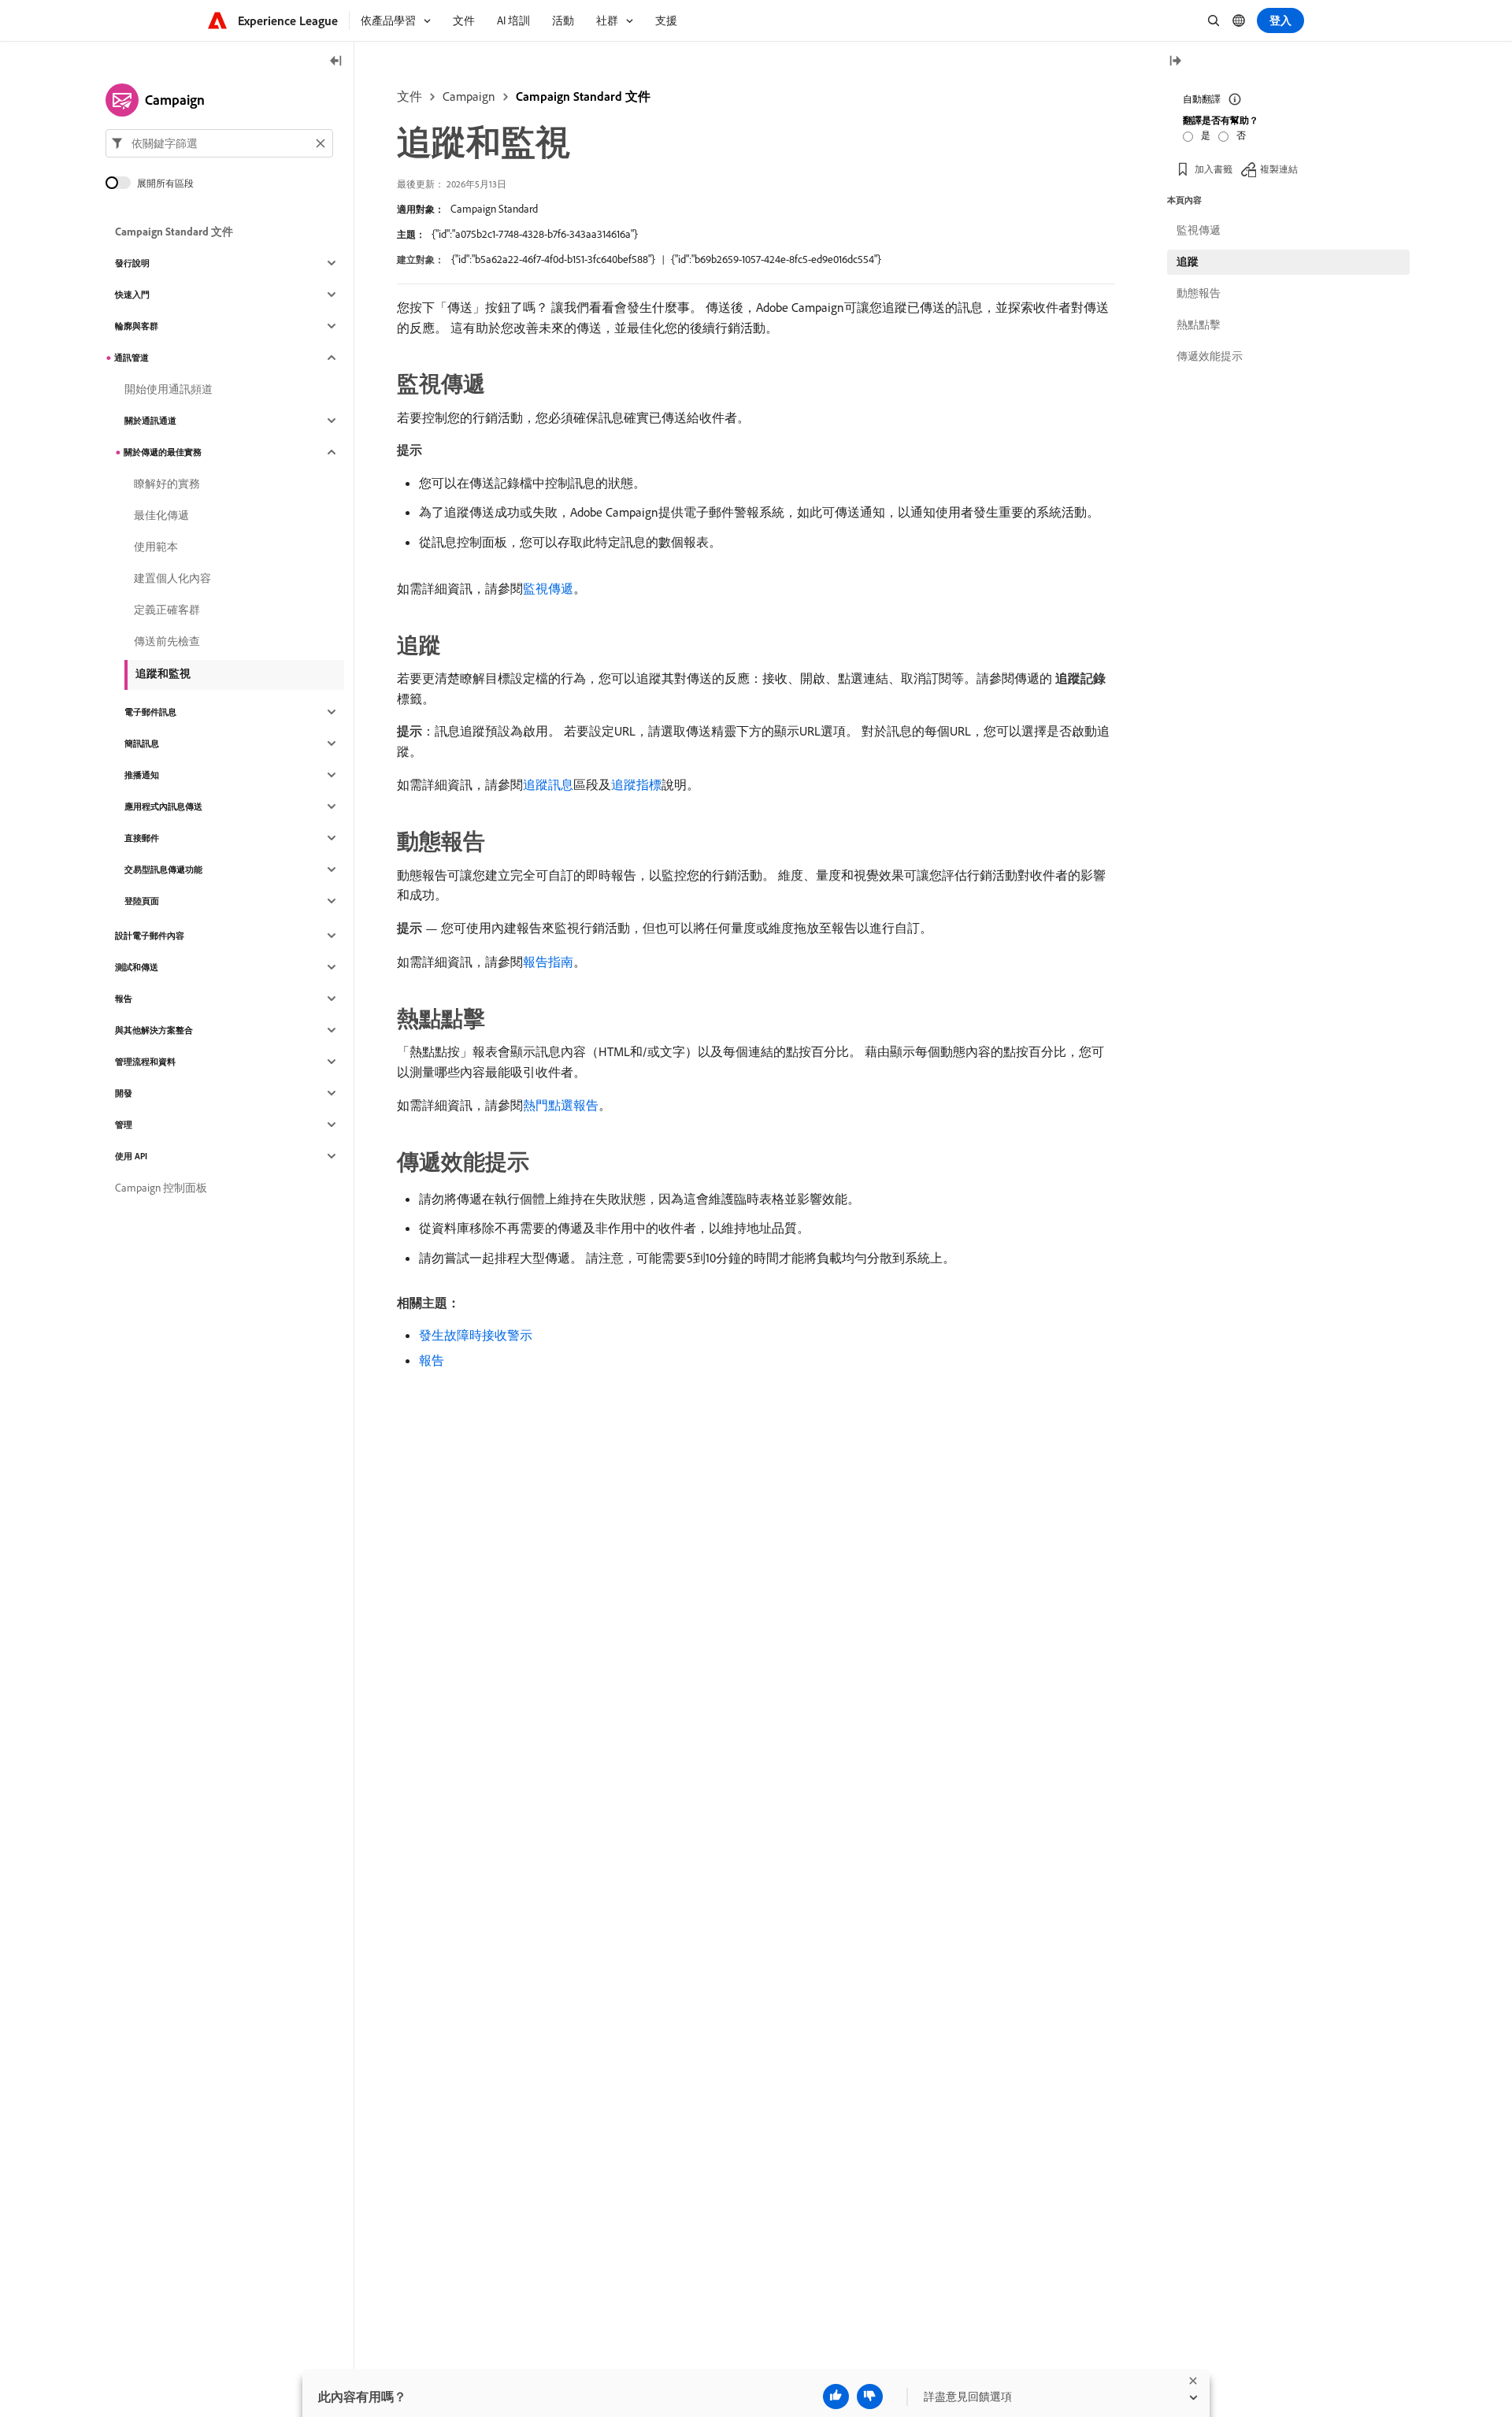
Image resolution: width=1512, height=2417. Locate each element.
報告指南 (548, 962)
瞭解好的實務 (167, 484)
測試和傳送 (137, 967)
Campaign (469, 96)
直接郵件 (142, 838)
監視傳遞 (548, 588)
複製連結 (1279, 169)
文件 (409, 96)
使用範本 (156, 547)
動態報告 (1199, 293)
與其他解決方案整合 (154, 1030)
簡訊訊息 (142, 743)
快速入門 (132, 295)
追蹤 (1188, 261)
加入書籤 (1214, 169)
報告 (432, 1360)
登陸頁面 (142, 901)
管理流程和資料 (145, 1062)
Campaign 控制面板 (161, 1188)
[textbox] (219, 143)
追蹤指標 (636, 784)
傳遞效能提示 (1210, 356)
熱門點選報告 (561, 1105)
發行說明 (132, 263)
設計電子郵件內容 (150, 936)
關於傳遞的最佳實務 (163, 452)
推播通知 (142, 775)
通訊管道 (132, 358)
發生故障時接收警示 (476, 1335)
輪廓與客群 (137, 326)
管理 (124, 1125)
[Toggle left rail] (336, 62)
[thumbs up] (836, 2397)
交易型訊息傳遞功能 (163, 869)
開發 (124, 1093)
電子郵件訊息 (150, 712)
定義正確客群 (167, 610)
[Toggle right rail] (1175, 62)
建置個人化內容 (172, 578)
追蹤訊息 (548, 784)
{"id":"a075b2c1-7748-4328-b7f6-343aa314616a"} (535, 234)
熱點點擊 (1199, 324)
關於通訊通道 (150, 421)
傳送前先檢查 (167, 641)
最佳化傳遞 (161, 515)
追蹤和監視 (163, 673)
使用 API (131, 1156)
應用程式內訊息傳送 (163, 806)
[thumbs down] (870, 2397)
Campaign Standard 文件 (583, 96)
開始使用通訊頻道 (169, 389)
